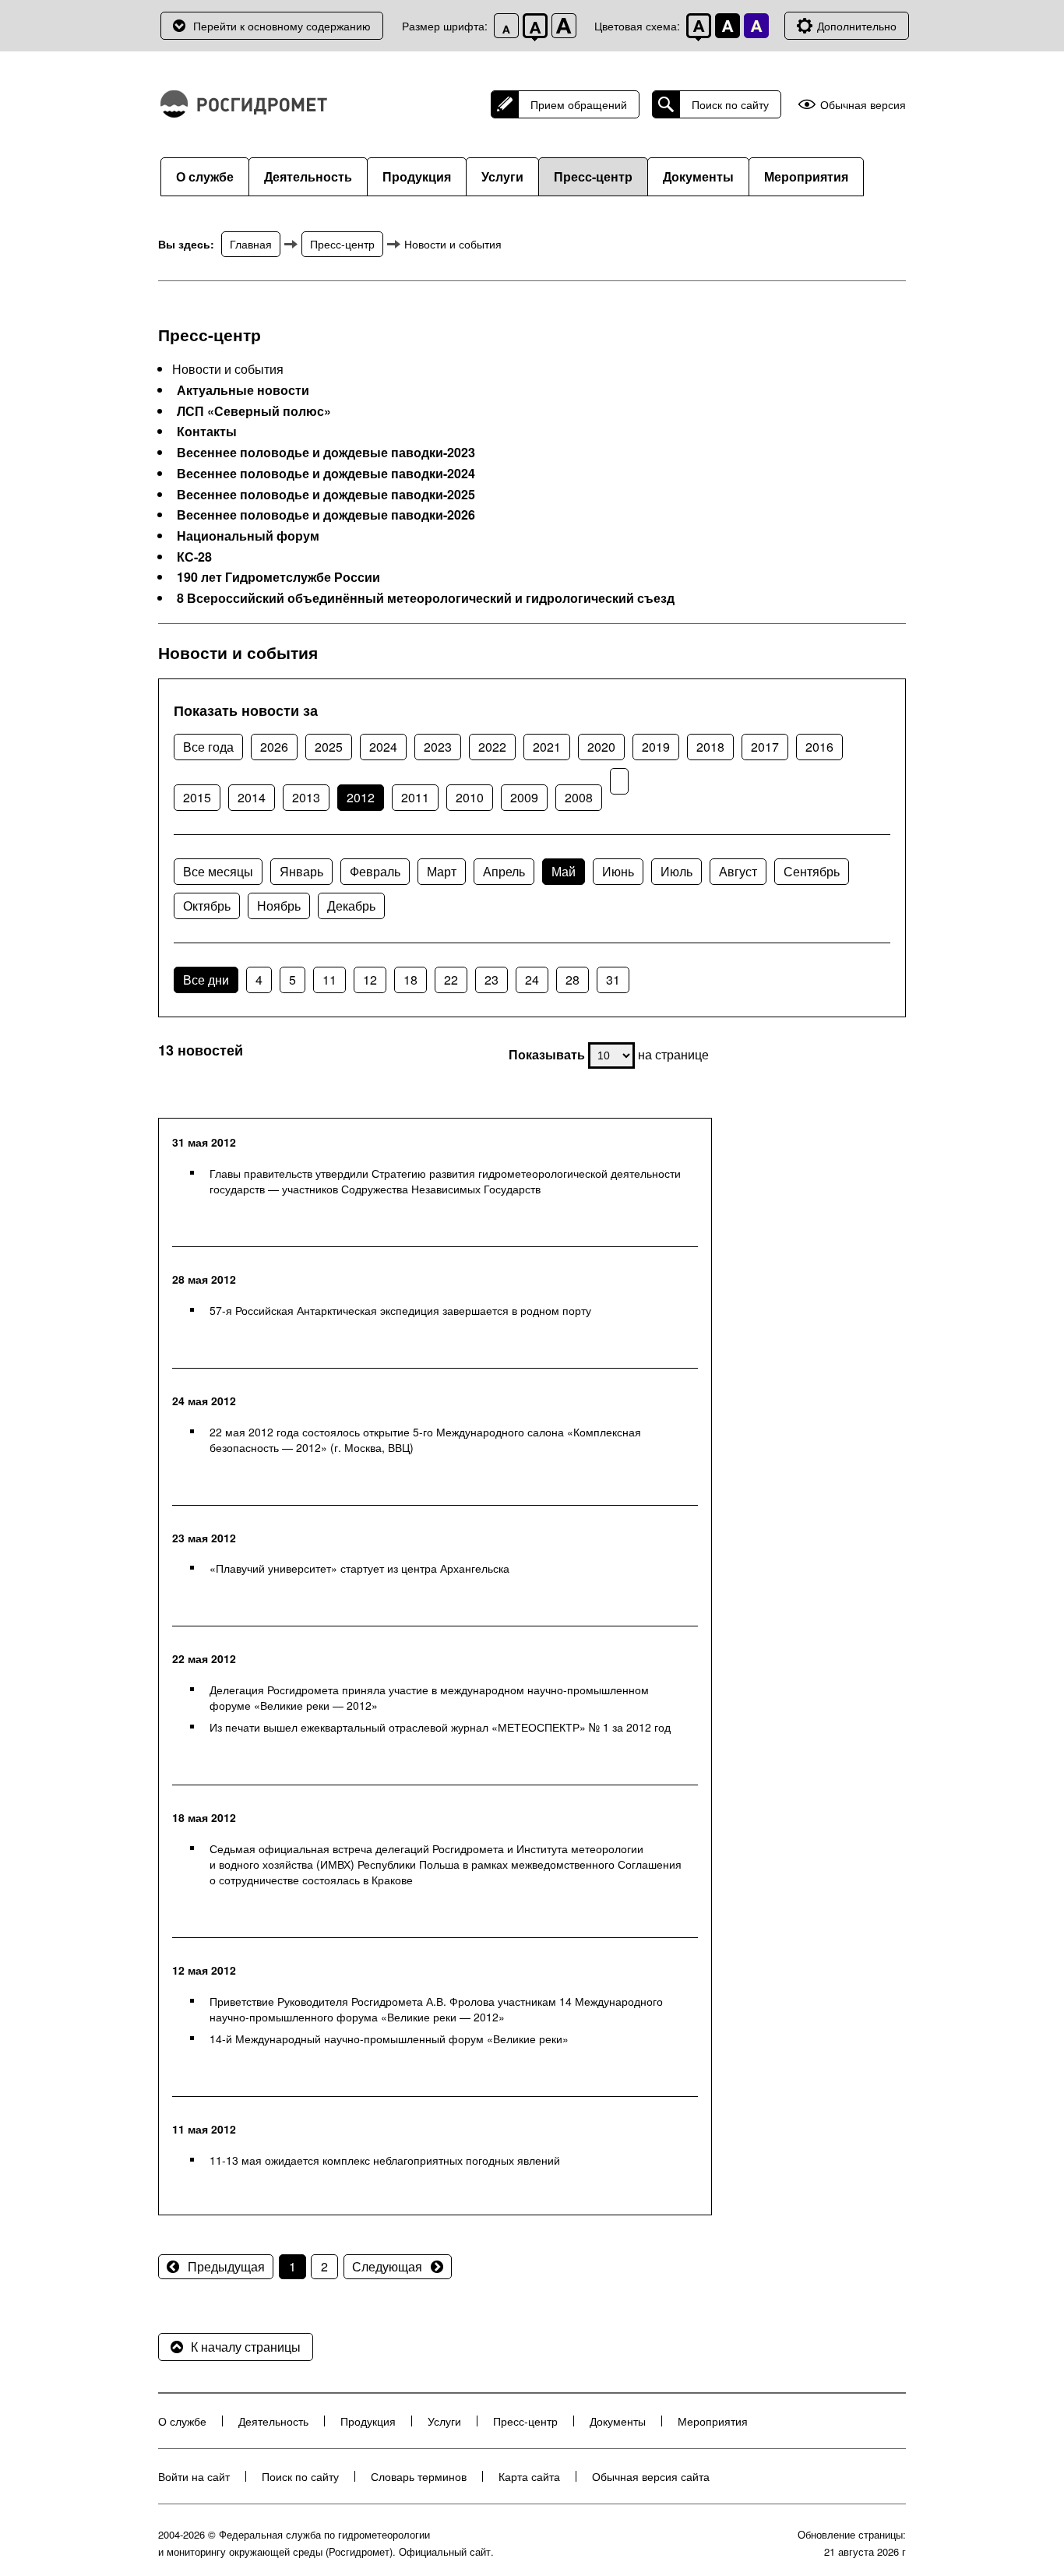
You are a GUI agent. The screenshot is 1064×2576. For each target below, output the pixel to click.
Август (738, 871)
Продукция (417, 176)
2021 (547, 747)
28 (573, 980)
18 (410, 980)
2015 (197, 797)
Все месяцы (218, 871)
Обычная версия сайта (651, 2476)
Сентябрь (812, 871)
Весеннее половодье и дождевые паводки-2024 (326, 474)
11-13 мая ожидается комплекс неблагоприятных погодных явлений (385, 2160)
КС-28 (194, 557)
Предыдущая (226, 2266)
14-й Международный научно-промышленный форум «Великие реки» (389, 2039)
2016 (819, 747)
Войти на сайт (194, 2476)
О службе (205, 176)
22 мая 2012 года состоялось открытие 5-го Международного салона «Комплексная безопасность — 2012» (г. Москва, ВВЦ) (425, 1440)
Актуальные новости (243, 390)
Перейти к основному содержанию (282, 26)
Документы (698, 176)
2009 (524, 797)
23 (491, 980)
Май (564, 871)
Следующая (387, 2266)
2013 (306, 797)
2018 (710, 747)
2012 (361, 797)
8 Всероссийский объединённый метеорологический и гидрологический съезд (426, 598)
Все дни (206, 980)
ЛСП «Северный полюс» (254, 411)
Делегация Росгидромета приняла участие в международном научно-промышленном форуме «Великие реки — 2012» (429, 1697)
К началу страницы (246, 2347)
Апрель (504, 871)
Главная (251, 244)
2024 (383, 747)
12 (370, 980)
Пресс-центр (593, 176)
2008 (579, 797)
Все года (208, 747)
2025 (329, 747)
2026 (274, 747)
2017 (765, 747)
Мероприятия (806, 176)
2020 (601, 747)
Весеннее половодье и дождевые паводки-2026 (326, 515)
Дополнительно (857, 26)
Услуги (502, 176)
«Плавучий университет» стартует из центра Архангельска (359, 1568)
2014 (252, 797)
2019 (656, 747)
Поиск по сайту (730, 104)
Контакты (207, 432)
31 (613, 980)
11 (329, 980)
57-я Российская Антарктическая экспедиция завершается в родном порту (400, 1310)
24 (532, 980)
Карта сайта (529, 2476)
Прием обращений (579, 104)
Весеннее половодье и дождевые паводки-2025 (326, 495)
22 (451, 980)
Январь (301, 871)
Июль (676, 871)
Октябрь (207, 906)
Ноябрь (279, 906)
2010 (470, 797)
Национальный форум (248, 536)
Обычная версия (863, 105)
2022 (492, 747)
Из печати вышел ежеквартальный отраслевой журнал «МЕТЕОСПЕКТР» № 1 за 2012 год (440, 1727)
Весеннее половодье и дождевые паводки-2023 (326, 453)
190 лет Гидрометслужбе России (278, 577)
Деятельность (308, 176)
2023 (438, 747)
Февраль (375, 871)
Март (442, 871)
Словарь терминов (419, 2476)
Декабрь (351, 906)
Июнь (618, 871)
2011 (415, 797)
